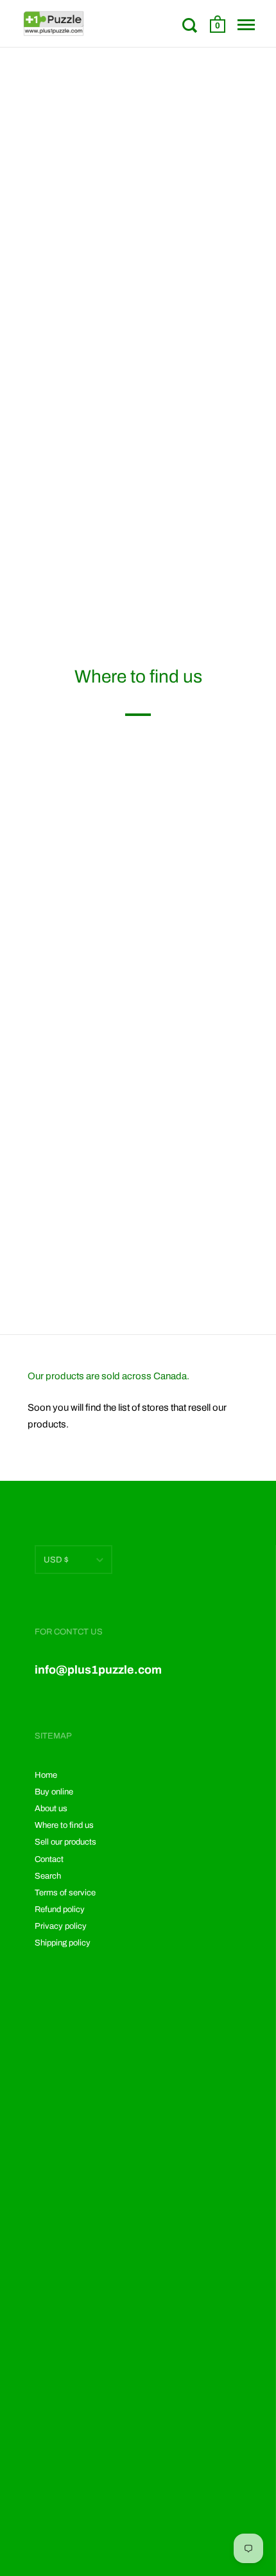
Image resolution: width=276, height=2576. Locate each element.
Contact (49, 1859)
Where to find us (64, 1825)
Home (46, 1775)
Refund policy (60, 1910)
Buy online (54, 1792)
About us (51, 1809)
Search (48, 1876)
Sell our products (65, 1842)
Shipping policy (63, 1943)
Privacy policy (61, 1926)
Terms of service (65, 1893)
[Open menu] (246, 25)
